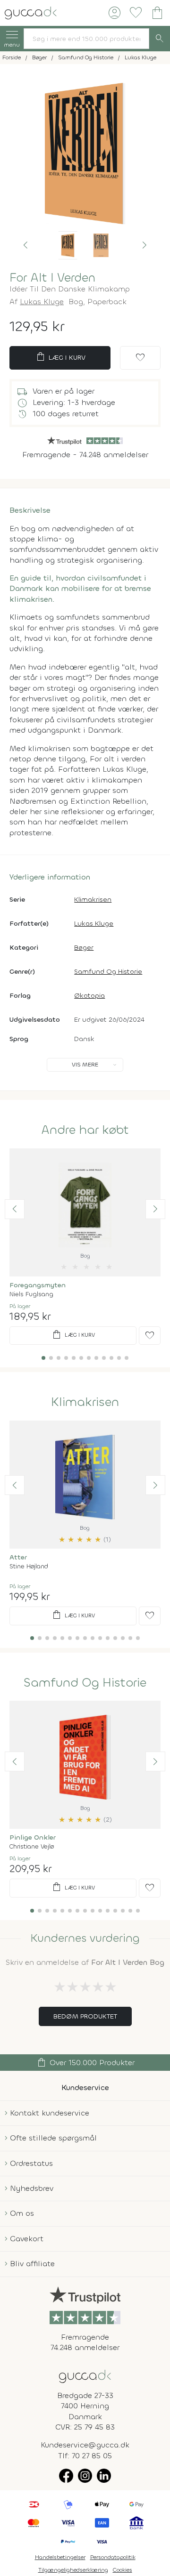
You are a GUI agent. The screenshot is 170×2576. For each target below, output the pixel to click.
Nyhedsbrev (32, 2188)
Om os (22, 2213)
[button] (25, 245)
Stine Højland (29, 1566)
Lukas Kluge (42, 302)
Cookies (123, 2570)
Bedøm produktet (85, 2016)
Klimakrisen (93, 900)
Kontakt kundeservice (50, 2113)
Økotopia (89, 996)
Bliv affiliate (32, 2264)
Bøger (84, 948)
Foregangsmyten (38, 1285)
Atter (18, 1557)
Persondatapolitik (113, 2557)
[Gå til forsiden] (85, 2376)
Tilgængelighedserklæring (73, 2570)
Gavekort (27, 2239)
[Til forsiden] (31, 12)
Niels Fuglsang (31, 1294)
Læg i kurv (60, 357)
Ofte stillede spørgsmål (53, 2138)
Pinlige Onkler (33, 1837)
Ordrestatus (31, 2163)
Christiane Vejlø (32, 1846)
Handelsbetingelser (60, 2557)
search (160, 39)
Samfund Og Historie (108, 972)
